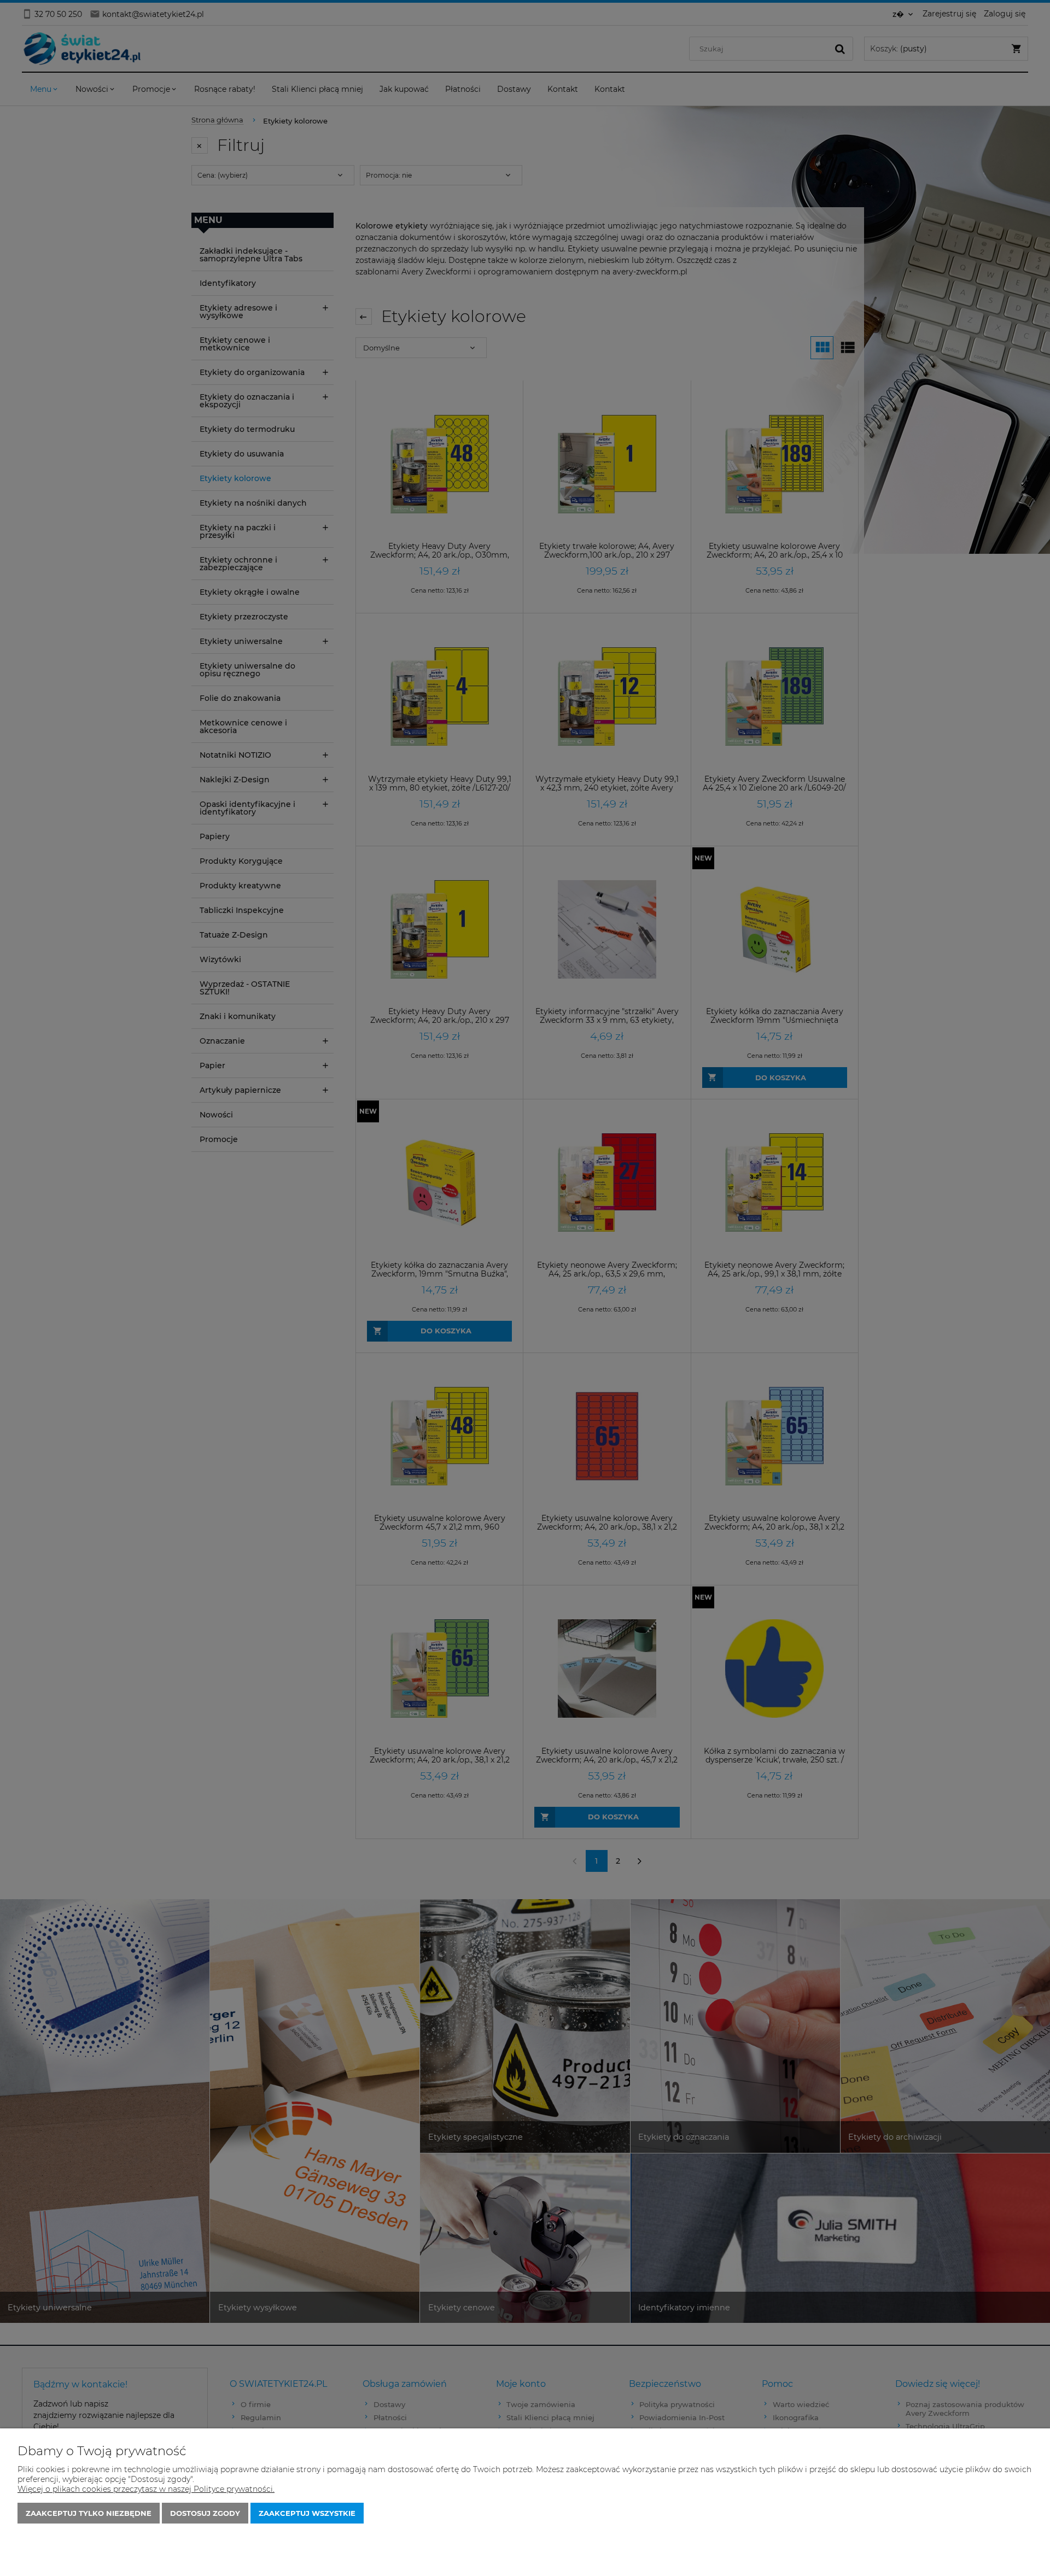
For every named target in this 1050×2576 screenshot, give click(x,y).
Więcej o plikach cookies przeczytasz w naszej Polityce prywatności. (146, 2489)
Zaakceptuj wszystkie (307, 2513)
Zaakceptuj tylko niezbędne (89, 2513)
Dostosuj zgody (205, 2513)
